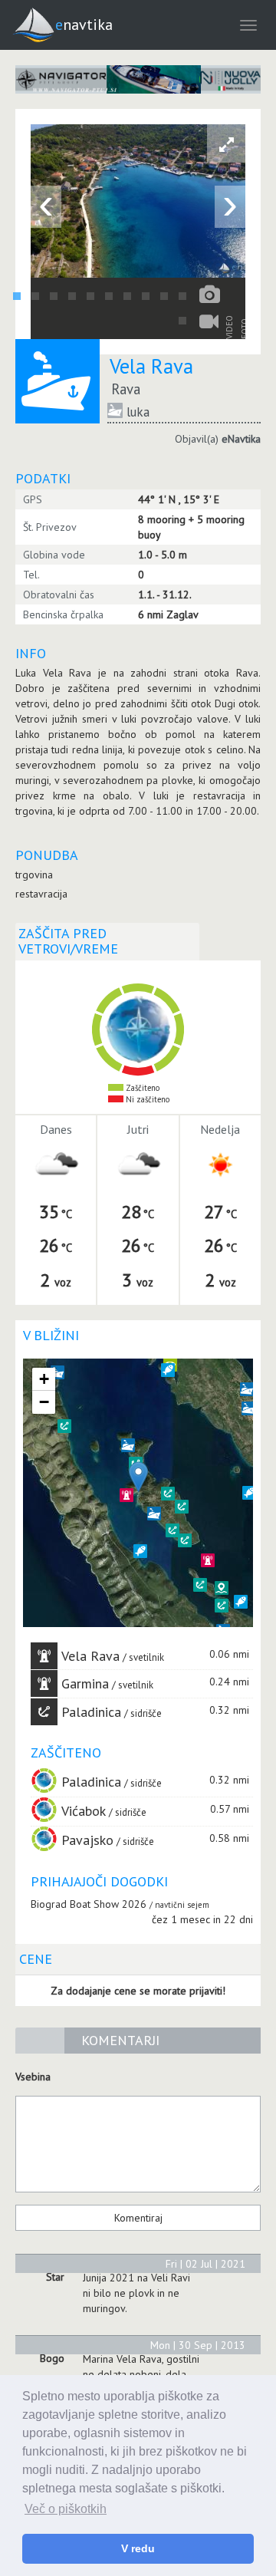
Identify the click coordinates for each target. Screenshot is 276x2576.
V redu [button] (138, 2548)
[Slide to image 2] (35, 296)
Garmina (85, 1683)
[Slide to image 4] (72, 296)
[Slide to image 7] (127, 296)
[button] (222, 1588)
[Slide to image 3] (54, 296)
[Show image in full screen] (226, 143)
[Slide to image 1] (17, 296)
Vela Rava (90, 1656)
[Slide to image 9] (164, 296)
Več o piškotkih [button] (66, 2509)
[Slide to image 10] (182, 296)
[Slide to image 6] (109, 296)
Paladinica (91, 1712)
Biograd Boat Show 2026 (89, 1904)
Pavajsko (87, 1840)
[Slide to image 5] (90, 296)
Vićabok (84, 1811)
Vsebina (33, 2077)
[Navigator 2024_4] (138, 79)
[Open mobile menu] (248, 25)
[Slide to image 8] (146, 296)
